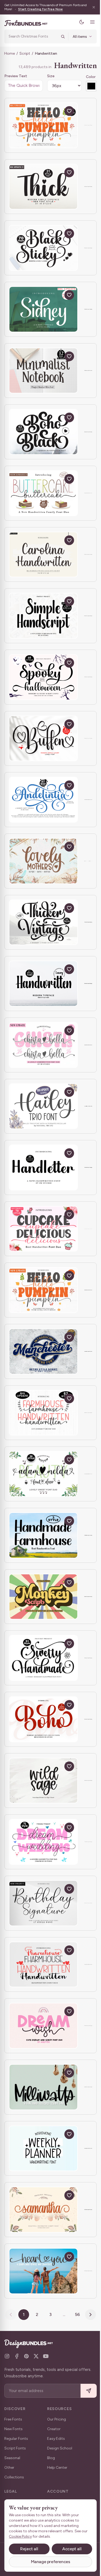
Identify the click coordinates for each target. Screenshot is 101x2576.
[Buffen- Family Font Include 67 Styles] (43, 739)
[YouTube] (46, 2356)
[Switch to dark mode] (78, 22)
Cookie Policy (20, 2536)
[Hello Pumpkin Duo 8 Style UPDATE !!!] (43, 1290)
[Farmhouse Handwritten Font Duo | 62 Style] (43, 1413)
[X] (36, 2356)
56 (76, 2314)
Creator (54, 2429)
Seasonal (12, 2458)
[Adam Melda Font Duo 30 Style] (43, 1474)
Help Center (57, 2468)
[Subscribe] (85, 2391)
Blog (51, 2458)
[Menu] (88, 22)
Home (10, 53)
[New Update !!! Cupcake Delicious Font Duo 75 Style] (43, 1229)
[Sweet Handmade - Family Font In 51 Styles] (43, 1658)
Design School (60, 2448)
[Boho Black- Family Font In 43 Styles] (43, 432)
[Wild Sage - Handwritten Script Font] (43, 1781)
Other (9, 2468)
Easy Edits (56, 2439)
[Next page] (88, 2315)
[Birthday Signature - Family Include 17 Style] (43, 1903)
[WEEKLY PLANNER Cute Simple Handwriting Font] (43, 2148)
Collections (14, 2477)
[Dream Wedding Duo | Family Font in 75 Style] (43, 1842)
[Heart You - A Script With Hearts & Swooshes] (43, 2271)
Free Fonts (13, 2419)
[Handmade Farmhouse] (43, 1535)
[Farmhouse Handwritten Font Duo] (43, 1965)
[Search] (59, 36)
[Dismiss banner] (90, 7)
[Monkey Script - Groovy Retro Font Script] (43, 1597)
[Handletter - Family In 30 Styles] (43, 1167)
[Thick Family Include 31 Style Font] (43, 187)
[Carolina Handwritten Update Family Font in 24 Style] (43, 555)
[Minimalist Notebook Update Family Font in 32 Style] (43, 371)
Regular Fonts (16, 2439)
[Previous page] (9, 2315)
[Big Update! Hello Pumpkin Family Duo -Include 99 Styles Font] (43, 125)
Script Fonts (15, 2448)
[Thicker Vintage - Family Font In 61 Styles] (43, 922)
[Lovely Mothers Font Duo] (43, 861)
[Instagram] (7, 2356)
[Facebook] (17, 2356)
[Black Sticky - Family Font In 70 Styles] (43, 248)
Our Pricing (57, 2419)
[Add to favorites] (69, 111)
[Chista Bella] (43, 1045)
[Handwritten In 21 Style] (43, 984)
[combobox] (31, 36)
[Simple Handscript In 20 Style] (43, 616)
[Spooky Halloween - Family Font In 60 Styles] (43, 677)
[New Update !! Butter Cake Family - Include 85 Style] (43, 493)
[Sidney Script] (43, 309)
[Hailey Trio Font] (43, 1106)
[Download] (57, 111)
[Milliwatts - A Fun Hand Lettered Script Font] (43, 2087)
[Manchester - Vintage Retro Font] (43, 1351)
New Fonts (13, 2429)
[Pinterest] (26, 2356)
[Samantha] (43, 2210)
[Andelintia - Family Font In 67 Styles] (43, 800)
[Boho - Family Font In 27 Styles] (43, 1719)
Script (25, 53)
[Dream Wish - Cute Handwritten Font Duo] (43, 2026)
